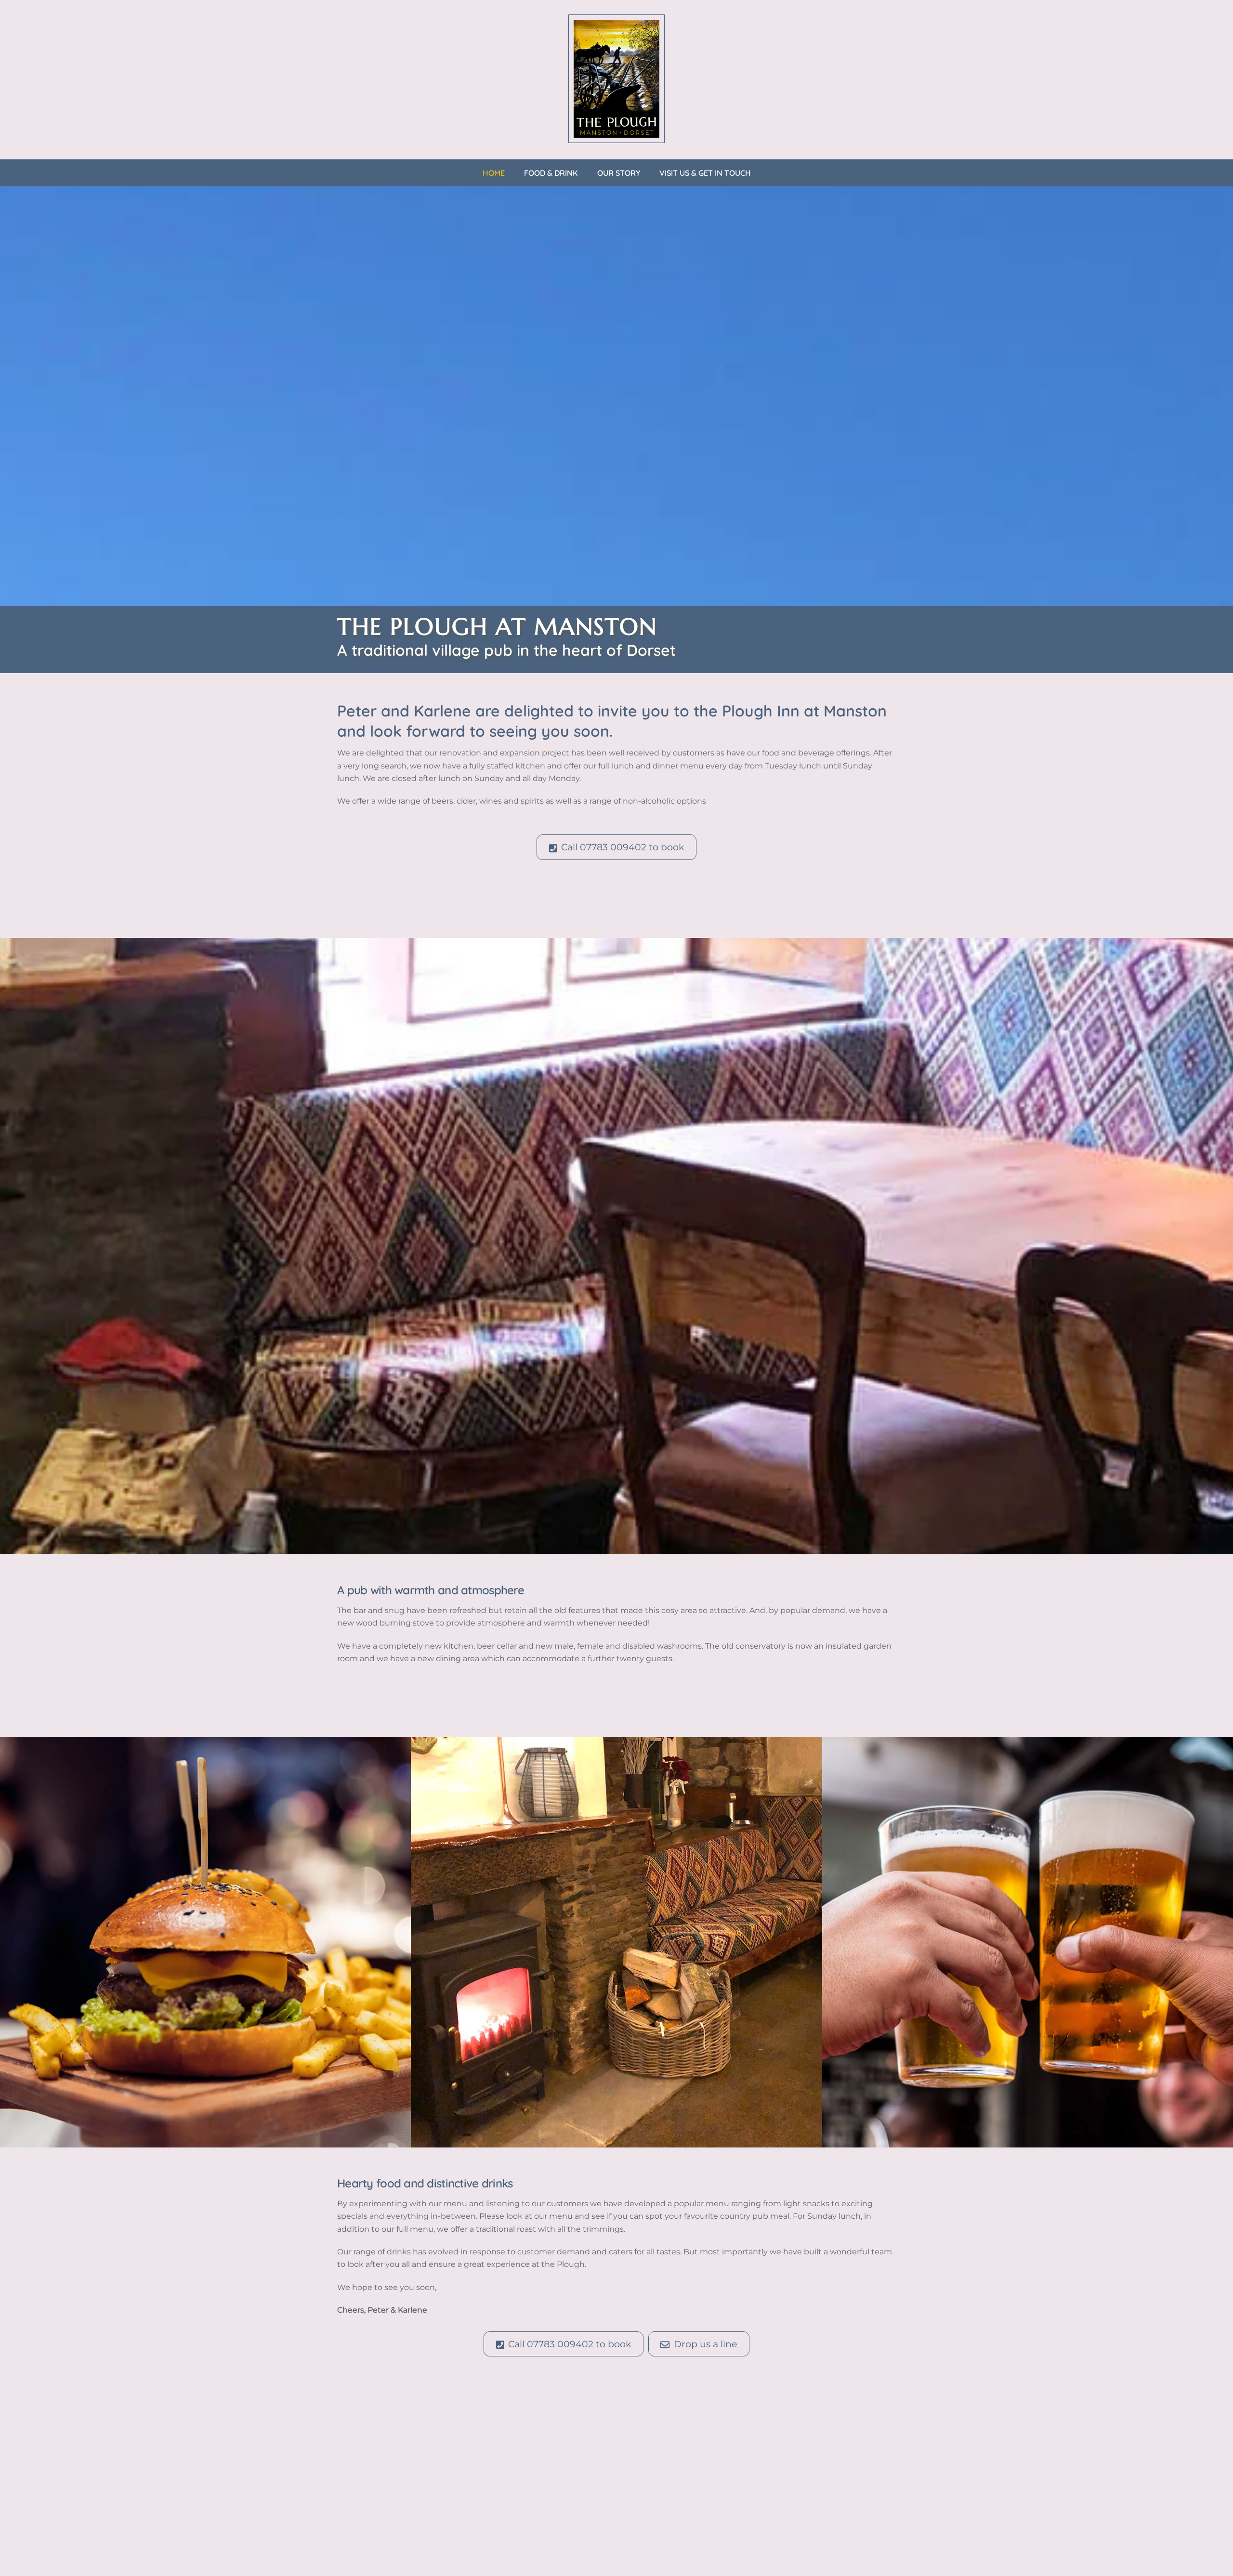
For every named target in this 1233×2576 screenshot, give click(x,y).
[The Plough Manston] (616, 138)
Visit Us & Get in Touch (705, 173)
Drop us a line (705, 2344)
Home (494, 173)
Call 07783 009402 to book (623, 847)
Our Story (619, 173)
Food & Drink (551, 173)
